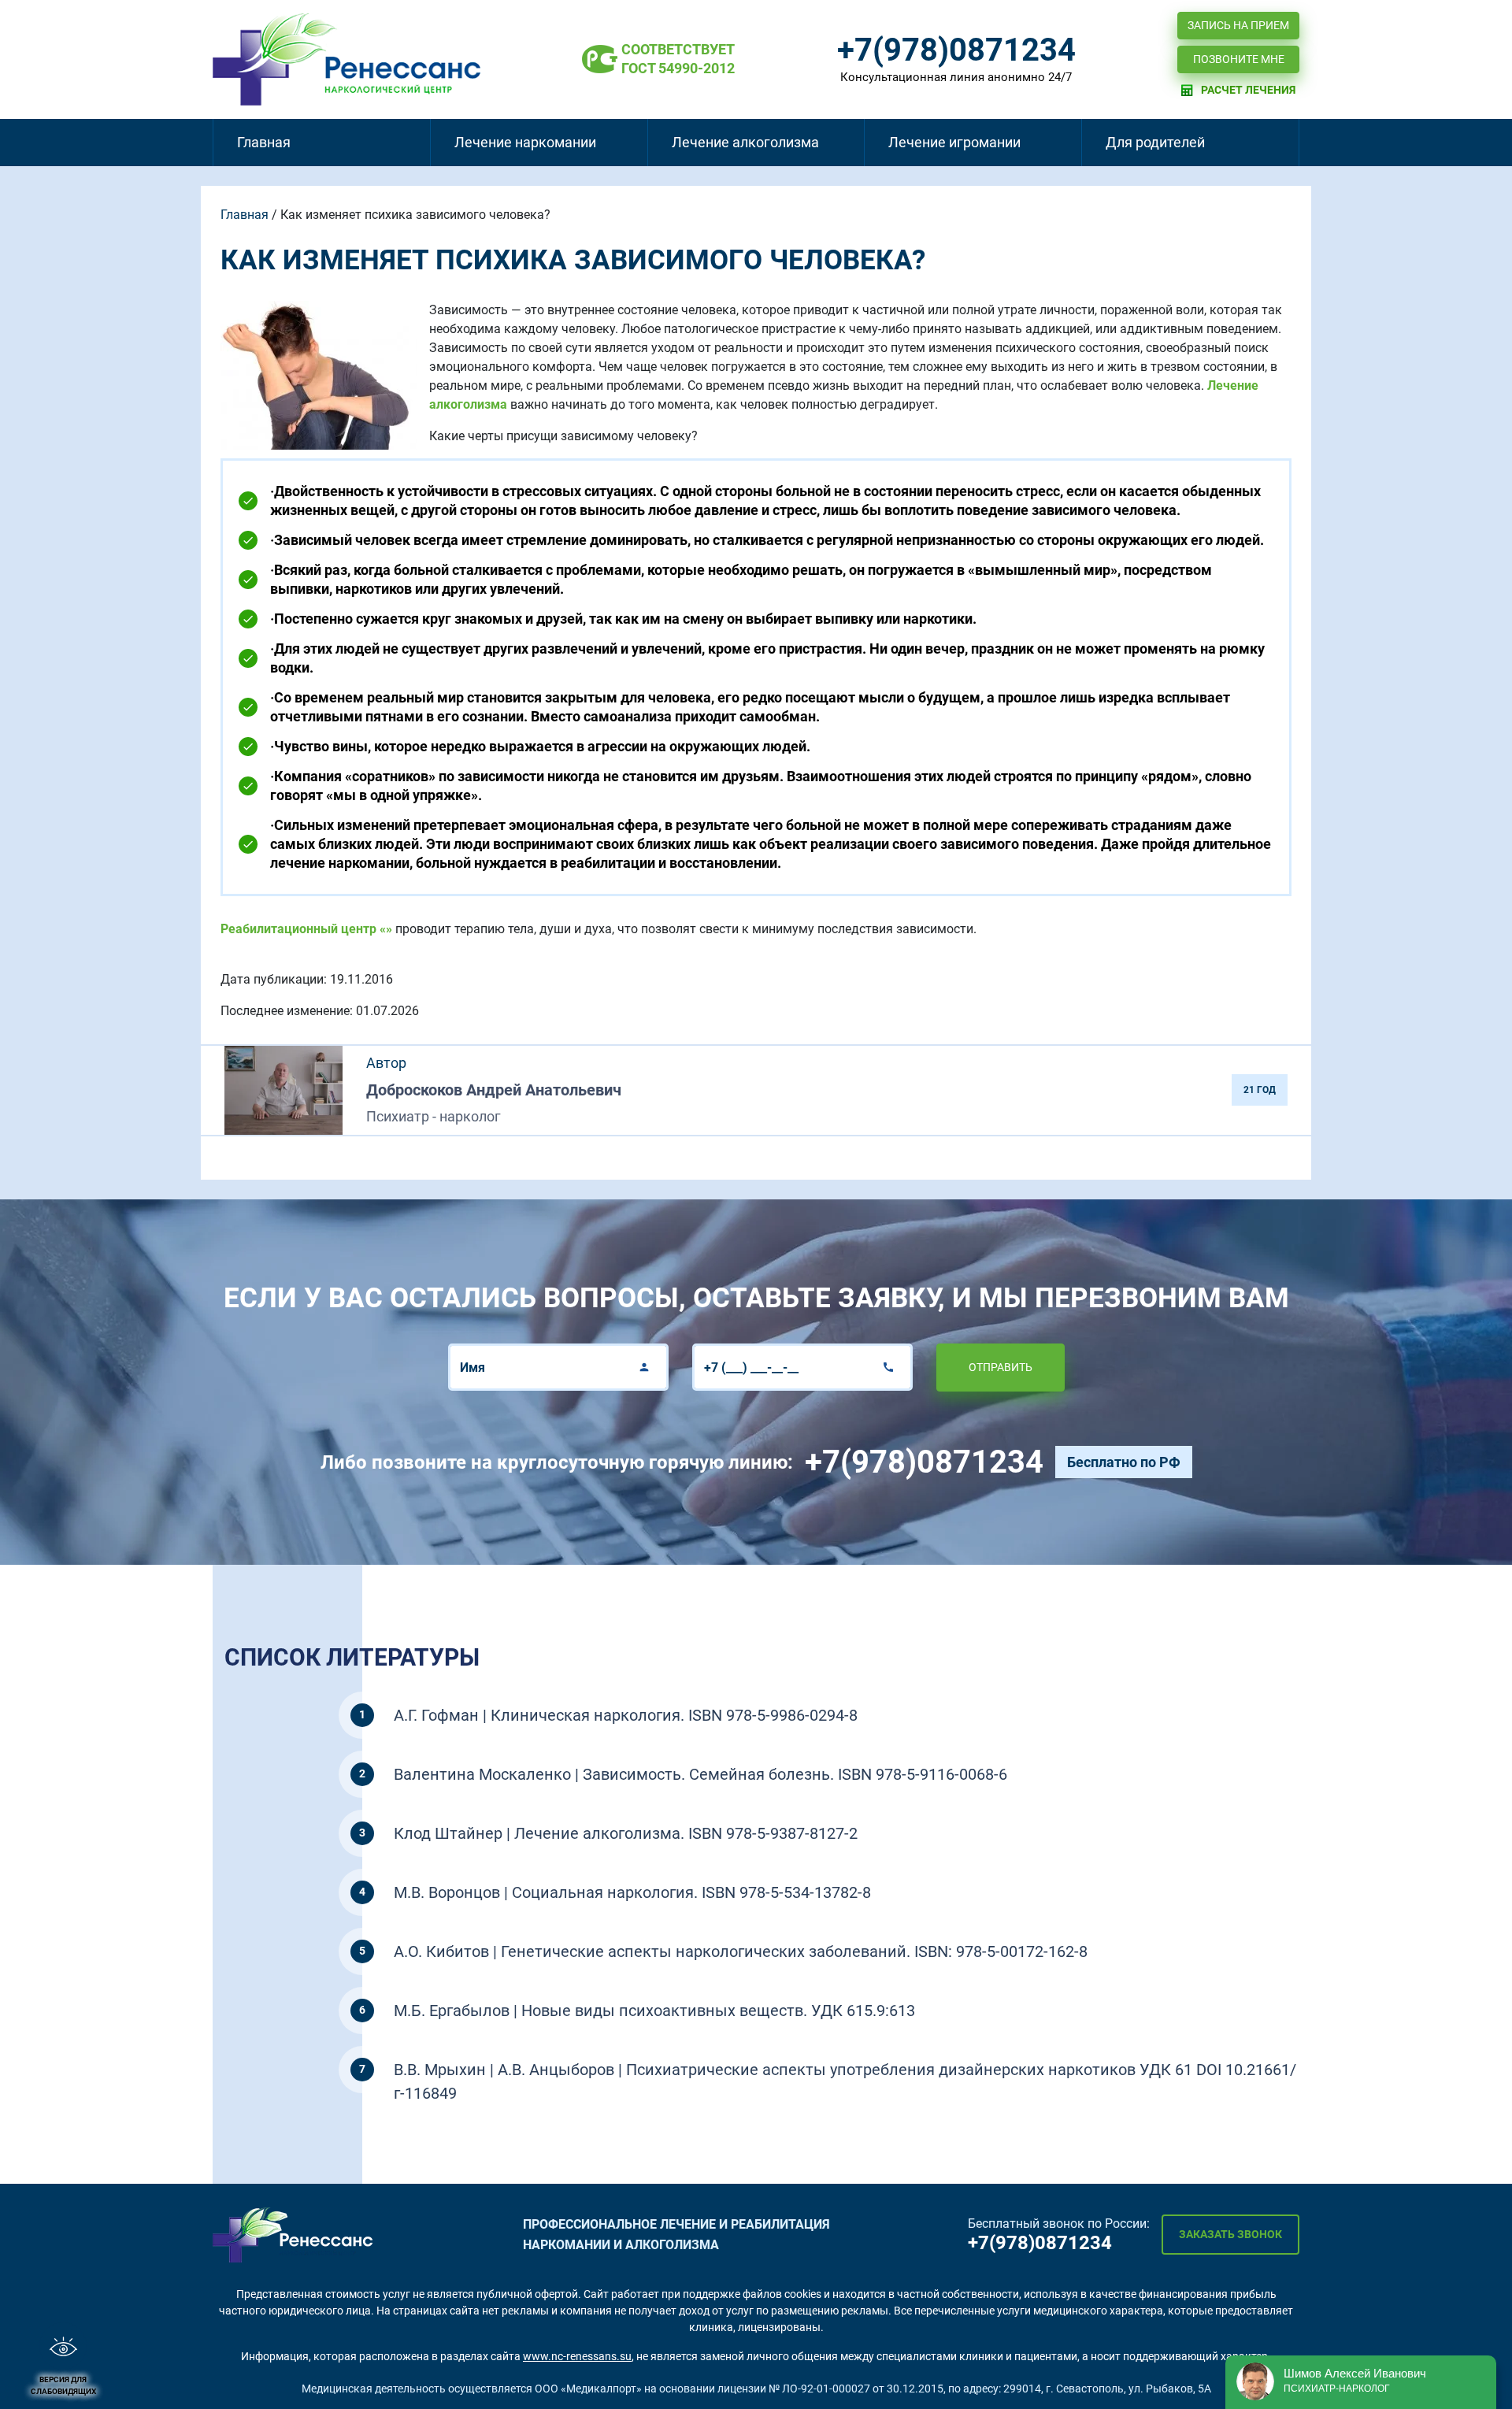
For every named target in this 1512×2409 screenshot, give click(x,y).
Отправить (1001, 1367)
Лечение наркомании (525, 142)
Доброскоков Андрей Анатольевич (494, 1090)
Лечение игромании (954, 142)
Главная (264, 142)
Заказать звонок (1230, 2234)
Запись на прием (1238, 25)
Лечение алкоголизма (745, 142)
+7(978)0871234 (956, 50)
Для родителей (1155, 142)
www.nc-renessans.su (577, 2356)
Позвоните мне (1239, 59)
